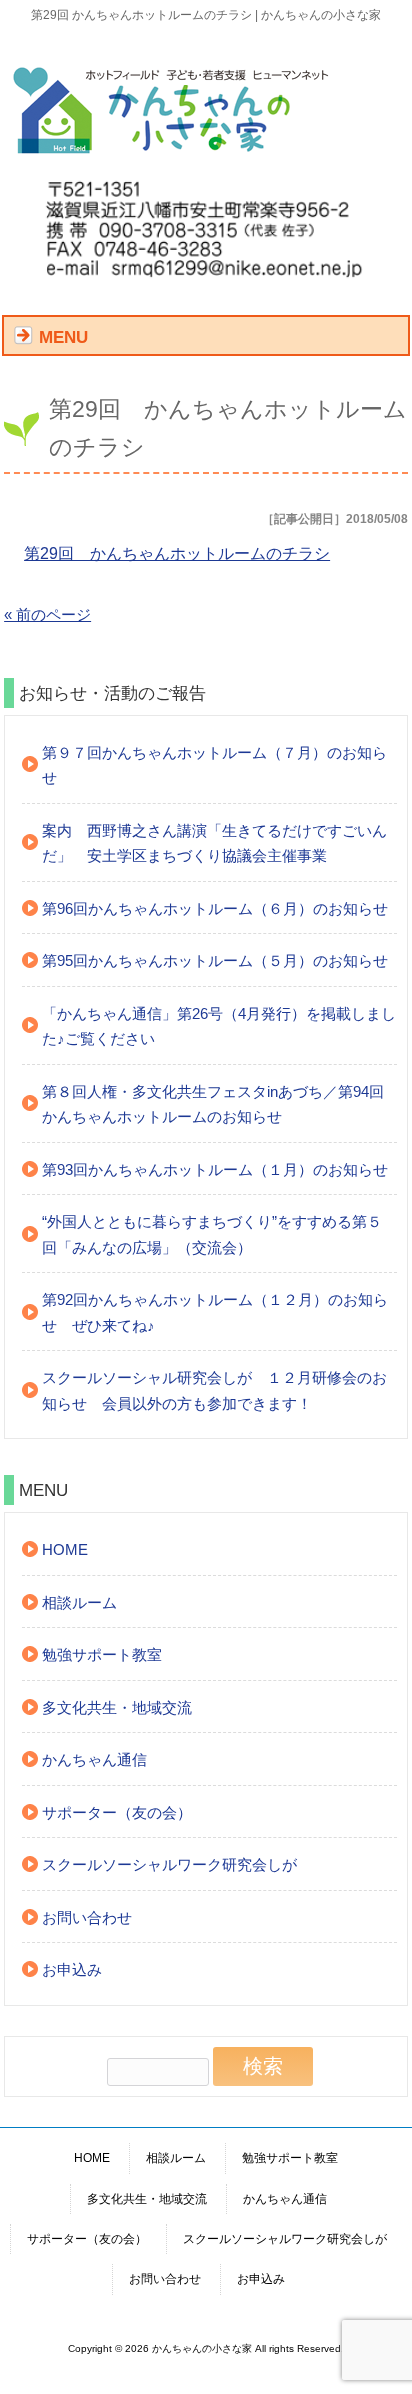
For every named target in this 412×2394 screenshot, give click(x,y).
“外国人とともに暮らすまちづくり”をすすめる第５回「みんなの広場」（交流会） (212, 1234)
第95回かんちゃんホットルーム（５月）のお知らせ (215, 960)
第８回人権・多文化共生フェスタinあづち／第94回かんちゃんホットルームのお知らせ (213, 1104)
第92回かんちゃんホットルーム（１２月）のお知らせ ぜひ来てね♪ (215, 1312)
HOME (65, 1549)
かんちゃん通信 (94, 1759)
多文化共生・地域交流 (117, 1707)
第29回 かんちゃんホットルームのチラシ (177, 553)
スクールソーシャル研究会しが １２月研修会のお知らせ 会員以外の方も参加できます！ (214, 1390)
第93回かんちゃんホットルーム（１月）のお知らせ (215, 1169)
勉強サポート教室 (102, 1654)
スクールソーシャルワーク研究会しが (169, 1864)
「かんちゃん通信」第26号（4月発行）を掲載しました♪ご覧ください (219, 1026)
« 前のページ (47, 614)
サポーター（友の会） (117, 1812)
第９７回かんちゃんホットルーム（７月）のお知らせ (214, 765)
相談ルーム (79, 1602)
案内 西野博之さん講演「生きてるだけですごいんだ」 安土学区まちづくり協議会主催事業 (214, 843)
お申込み (72, 1969)
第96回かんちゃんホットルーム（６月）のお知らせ (215, 908)
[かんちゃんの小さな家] (172, 151)
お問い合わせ (87, 1917)
